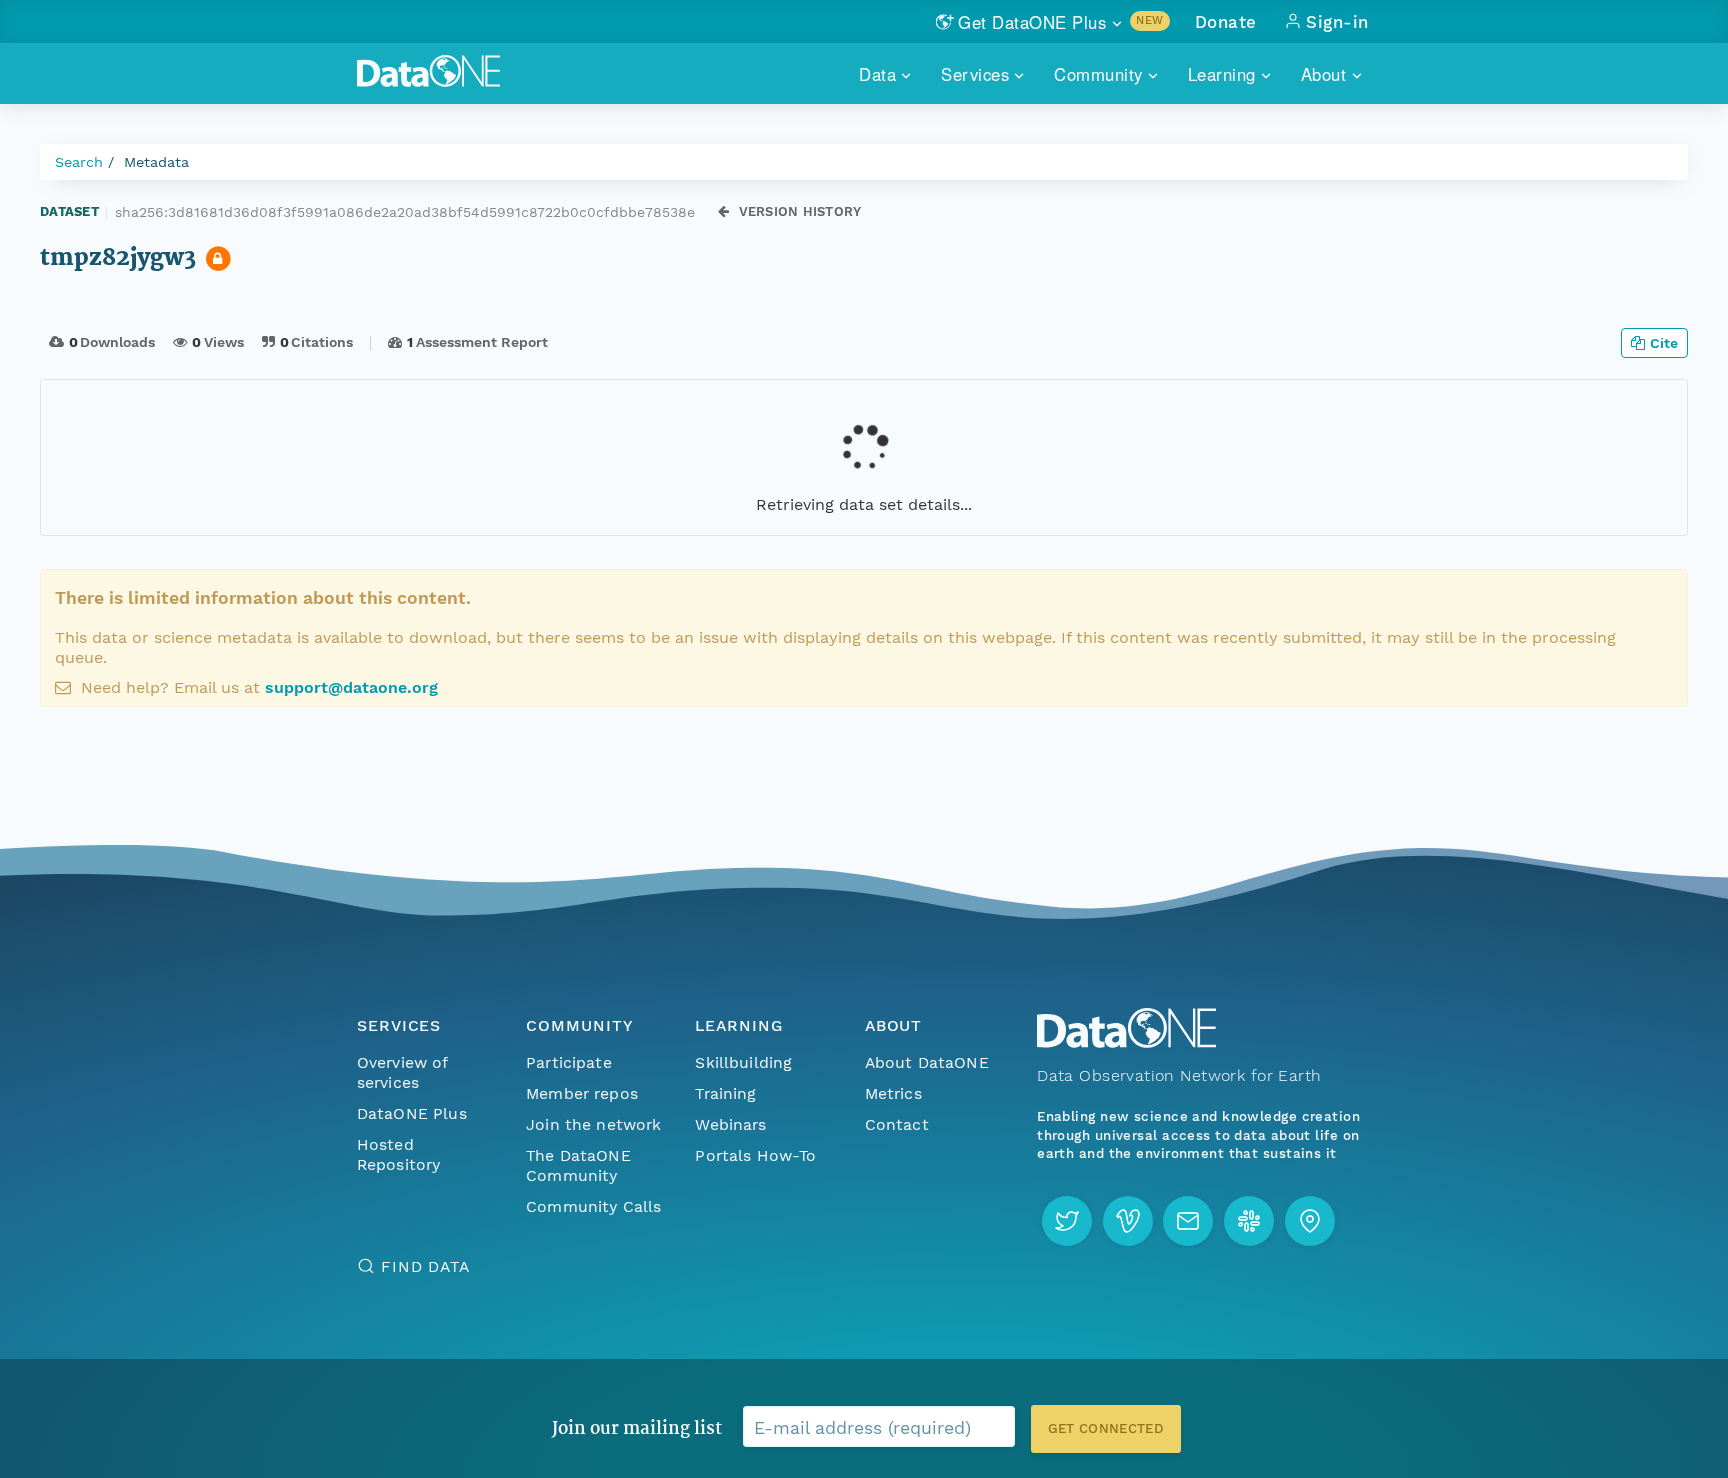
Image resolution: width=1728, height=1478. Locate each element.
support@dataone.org (351, 687)
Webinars (730, 1124)
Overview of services (402, 1072)
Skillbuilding (743, 1062)
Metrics (893, 1093)
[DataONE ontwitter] (1067, 1221)
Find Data (425, 1266)
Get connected (1106, 1428)
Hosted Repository (399, 1154)
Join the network (594, 1124)
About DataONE (927, 1062)
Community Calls (593, 1206)
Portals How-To (755, 1155)
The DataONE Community (578, 1165)
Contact (897, 1124)
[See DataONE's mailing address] (1310, 1221)
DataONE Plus (412, 1113)
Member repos (582, 1093)
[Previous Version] (723, 211)
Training (725, 1093)
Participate (569, 1062)
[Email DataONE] (1188, 1221)
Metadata (156, 162)
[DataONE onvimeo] (1128, 1221)
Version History (800, 211)
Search (79, 162)
